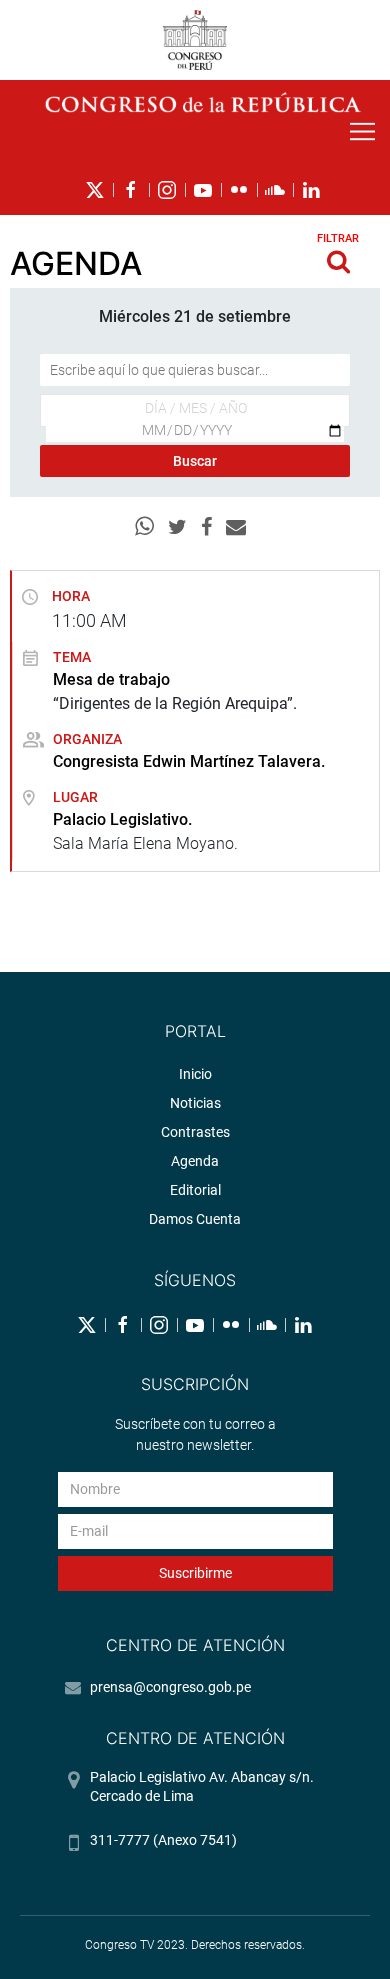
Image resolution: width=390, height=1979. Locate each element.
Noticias (195, 1103)
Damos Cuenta (195, 1219)
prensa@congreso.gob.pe (170, 1687)
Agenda (195, 1161)
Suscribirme (195, 1573)
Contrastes (195, 1132)
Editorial (195, 1190)
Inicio (195, 1074)
